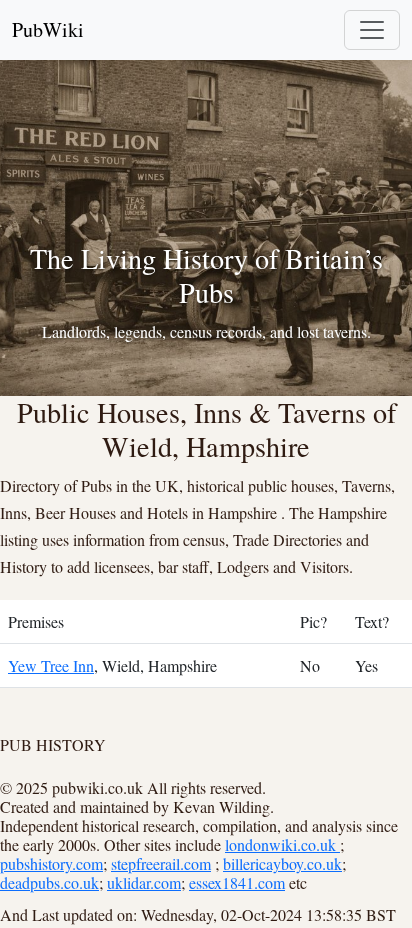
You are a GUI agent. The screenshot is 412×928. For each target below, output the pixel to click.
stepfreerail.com (161, 863)
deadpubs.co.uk (49, 882)
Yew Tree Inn (51, 665)
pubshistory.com (51, 863)
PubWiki (48, 29)
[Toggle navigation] (372, 30)
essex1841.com (237, 882)
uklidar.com (144, 882)
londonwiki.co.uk (282, 844)
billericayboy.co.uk (282, 863)
